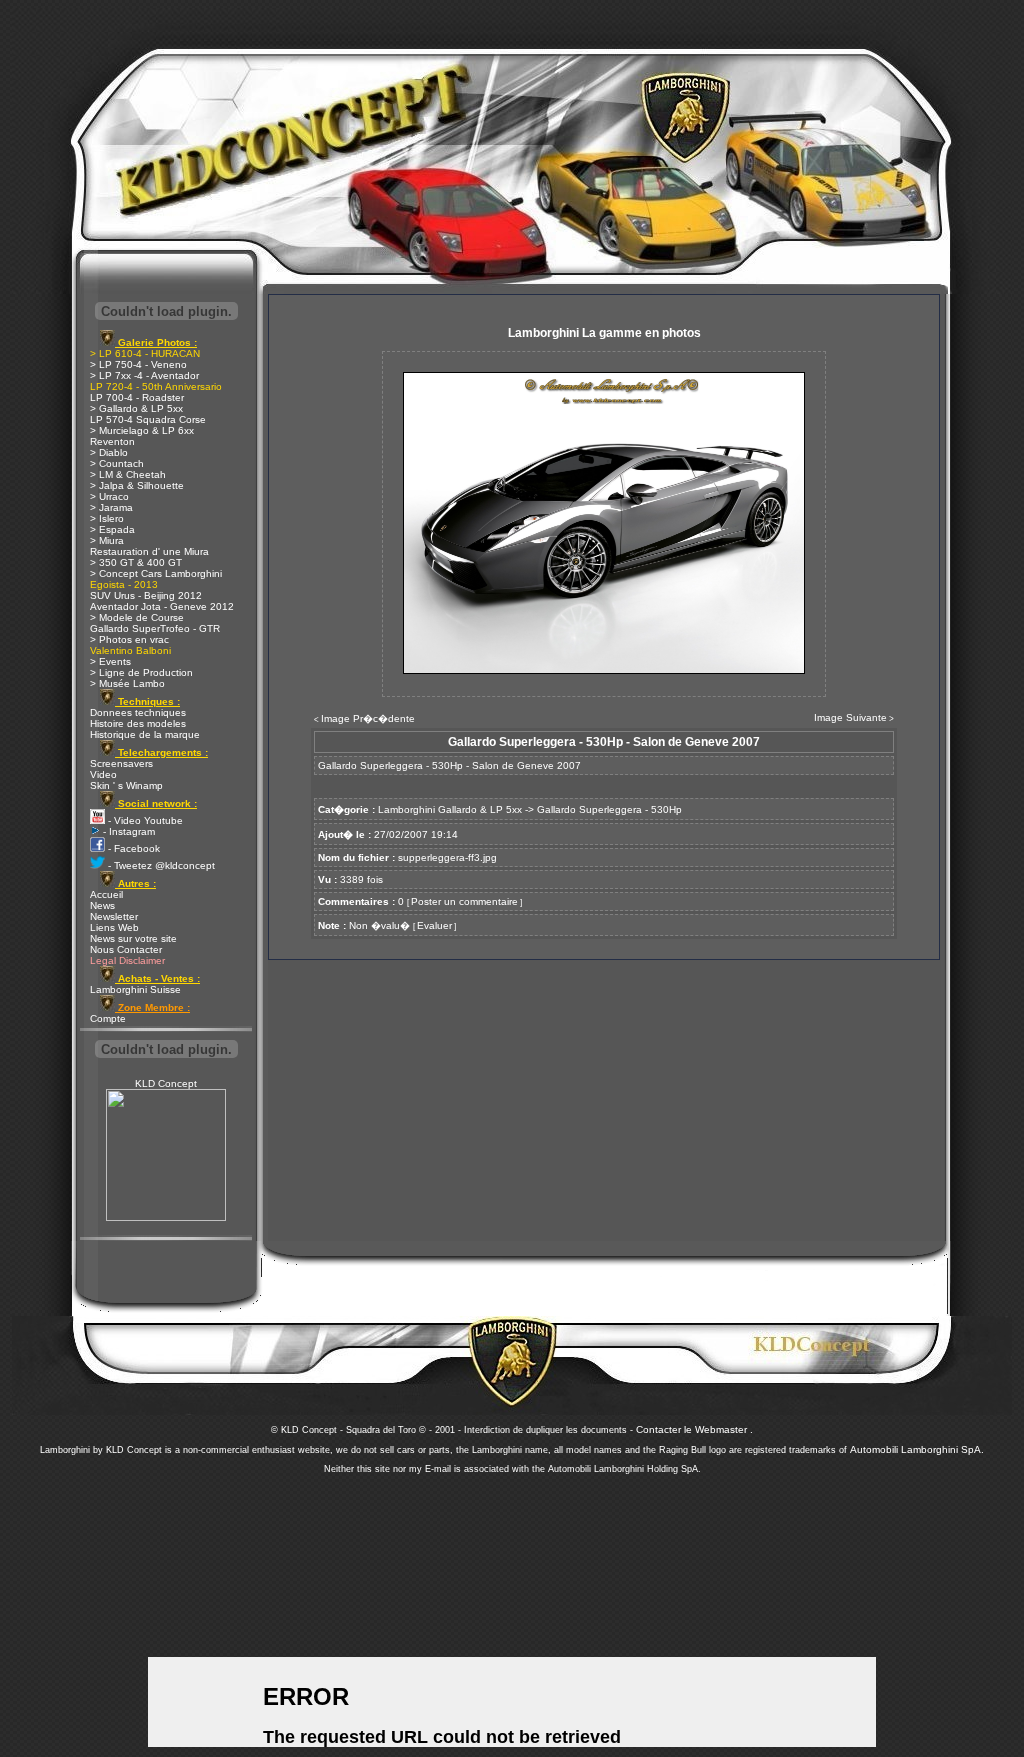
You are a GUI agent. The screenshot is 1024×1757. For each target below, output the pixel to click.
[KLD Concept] (166, 1217)
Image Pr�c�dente (368, 718)
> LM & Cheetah (128, 474)
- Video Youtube (144, 820)
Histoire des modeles (138, 723)
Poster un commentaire (464, 901)
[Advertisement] (512, 1610)
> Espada (112, 529)
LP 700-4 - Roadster (137, 397)
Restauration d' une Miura (149, 551)
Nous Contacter (126, 949)
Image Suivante (850, 717)
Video (103, 774)
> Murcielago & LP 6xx (142, 430)
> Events (110, 661)
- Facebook (132, 848)
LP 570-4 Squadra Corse (148, 419)
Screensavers (121, 763)
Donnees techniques (138, 712)
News (102, 905)
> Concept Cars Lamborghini (156, 573)
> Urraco (109, 496)
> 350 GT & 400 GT (136, 562)
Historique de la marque (145, 734)
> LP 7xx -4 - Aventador (144, 375)
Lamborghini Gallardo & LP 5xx (450, 809)
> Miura (107, 540)
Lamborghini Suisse (135, 989)
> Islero (107, 518)
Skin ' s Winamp (126, 785)
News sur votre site (133, 938)
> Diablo (109, 452)
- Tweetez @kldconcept (160, 865)
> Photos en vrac (129, 639)
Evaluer (434, 925)
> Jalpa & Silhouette (137, 485)
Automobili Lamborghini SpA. (917, 1449)
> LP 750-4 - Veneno (138, 364)
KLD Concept (166, 1083)
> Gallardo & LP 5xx (136, 408)
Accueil (106, 894)
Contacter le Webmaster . (694, 1429)
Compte (108, 1018)
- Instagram (127, 831)
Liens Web (114, 927)
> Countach (117, 463)
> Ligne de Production (141, 672)
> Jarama (111, 507)
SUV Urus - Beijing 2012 (146, 595)
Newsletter (114, 916)
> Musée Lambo (127, 683)
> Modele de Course (137, 617)
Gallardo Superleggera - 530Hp (609, 809)
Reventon (112, 441)
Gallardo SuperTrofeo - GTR (155, 628)
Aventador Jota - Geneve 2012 (162, 606)
